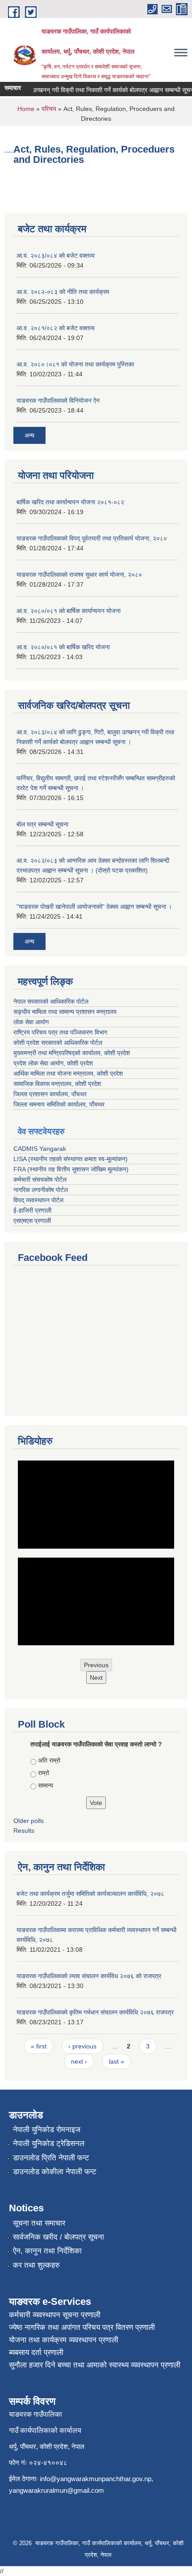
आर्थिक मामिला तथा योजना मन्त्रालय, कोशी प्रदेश (68, 1073)
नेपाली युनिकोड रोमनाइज (47, 2130)
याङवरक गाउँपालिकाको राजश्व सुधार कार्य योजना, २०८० (79, 575)
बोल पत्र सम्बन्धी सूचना (42, 824)
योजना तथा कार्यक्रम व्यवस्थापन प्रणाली (64, 2340)
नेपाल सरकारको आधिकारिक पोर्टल (51, 1001)
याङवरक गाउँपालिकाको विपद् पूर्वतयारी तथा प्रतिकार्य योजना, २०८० (92, 538)
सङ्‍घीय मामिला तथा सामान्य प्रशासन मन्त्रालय (65, 1012)
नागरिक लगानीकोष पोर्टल (41, 1190)
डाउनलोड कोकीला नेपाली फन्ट (55, 2172)
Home (26, 109)
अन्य (29, 435)
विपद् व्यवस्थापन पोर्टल (38, 1200)
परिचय (49, 109)
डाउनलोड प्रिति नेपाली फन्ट (51, 2158)
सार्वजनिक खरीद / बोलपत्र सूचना (58, 2237)
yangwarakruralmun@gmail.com (56, 2490)
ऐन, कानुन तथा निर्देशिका (47, 2251)
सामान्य (46, 1785)
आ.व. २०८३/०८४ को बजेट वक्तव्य (56, 255)
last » (117, 2061)
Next (96, 1678)
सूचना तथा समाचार (39, 2223)
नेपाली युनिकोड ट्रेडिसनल (49, 2144)
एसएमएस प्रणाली (32, 1221)
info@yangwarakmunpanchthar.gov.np (96, 2479)
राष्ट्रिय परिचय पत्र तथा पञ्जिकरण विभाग (60, 1032)
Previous (96, 1665)
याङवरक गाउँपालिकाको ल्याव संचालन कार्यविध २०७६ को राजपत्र (89, 1976)
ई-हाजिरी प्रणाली (32, 1210)
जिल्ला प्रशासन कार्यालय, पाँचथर (50, 1094)
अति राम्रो (49, 1760)
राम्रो (44, 1773)
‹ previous (82, 2046)
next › (79, 2061)
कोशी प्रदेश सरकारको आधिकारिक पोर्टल (58, 1043)
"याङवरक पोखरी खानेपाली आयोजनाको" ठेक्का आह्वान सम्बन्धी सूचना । (94, 907)
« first (39, 2046)
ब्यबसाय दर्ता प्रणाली (36, 2352)
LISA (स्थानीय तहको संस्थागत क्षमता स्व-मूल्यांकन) (71, 1159)
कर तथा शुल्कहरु (36, 2265)
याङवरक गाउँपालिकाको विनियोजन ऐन (58, 400)
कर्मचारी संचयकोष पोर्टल (40, 1179)
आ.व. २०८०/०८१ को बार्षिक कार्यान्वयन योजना (69, 611)
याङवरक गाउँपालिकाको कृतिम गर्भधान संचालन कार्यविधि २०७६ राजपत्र (95, 2012)
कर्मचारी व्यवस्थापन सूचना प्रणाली (55, 2315)
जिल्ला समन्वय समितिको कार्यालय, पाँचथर (59, 1104)
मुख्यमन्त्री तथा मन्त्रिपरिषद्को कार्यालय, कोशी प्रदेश (72, 1053)
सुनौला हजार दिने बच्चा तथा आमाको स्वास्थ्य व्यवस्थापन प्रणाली (95, 2365)
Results (24, 1831)
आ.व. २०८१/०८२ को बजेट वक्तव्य (56, 328)
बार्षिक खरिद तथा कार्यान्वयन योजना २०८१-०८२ (70, 502)
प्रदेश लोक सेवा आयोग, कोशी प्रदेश (53, 1063)
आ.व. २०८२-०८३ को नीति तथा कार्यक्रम (63, 292)
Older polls (29, 1821)
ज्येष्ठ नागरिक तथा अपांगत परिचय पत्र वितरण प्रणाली (82, 2327)
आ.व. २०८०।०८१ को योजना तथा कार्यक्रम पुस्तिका (75, 364)
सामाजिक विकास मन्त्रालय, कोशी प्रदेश (57, 1084)
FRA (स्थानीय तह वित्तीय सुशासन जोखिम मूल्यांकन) (71, 1169)
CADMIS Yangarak (40, 1149)
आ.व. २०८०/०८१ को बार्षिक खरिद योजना (63, 647)
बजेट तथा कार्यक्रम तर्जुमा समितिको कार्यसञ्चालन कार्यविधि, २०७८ (90, 1894)
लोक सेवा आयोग (31, 1022)
